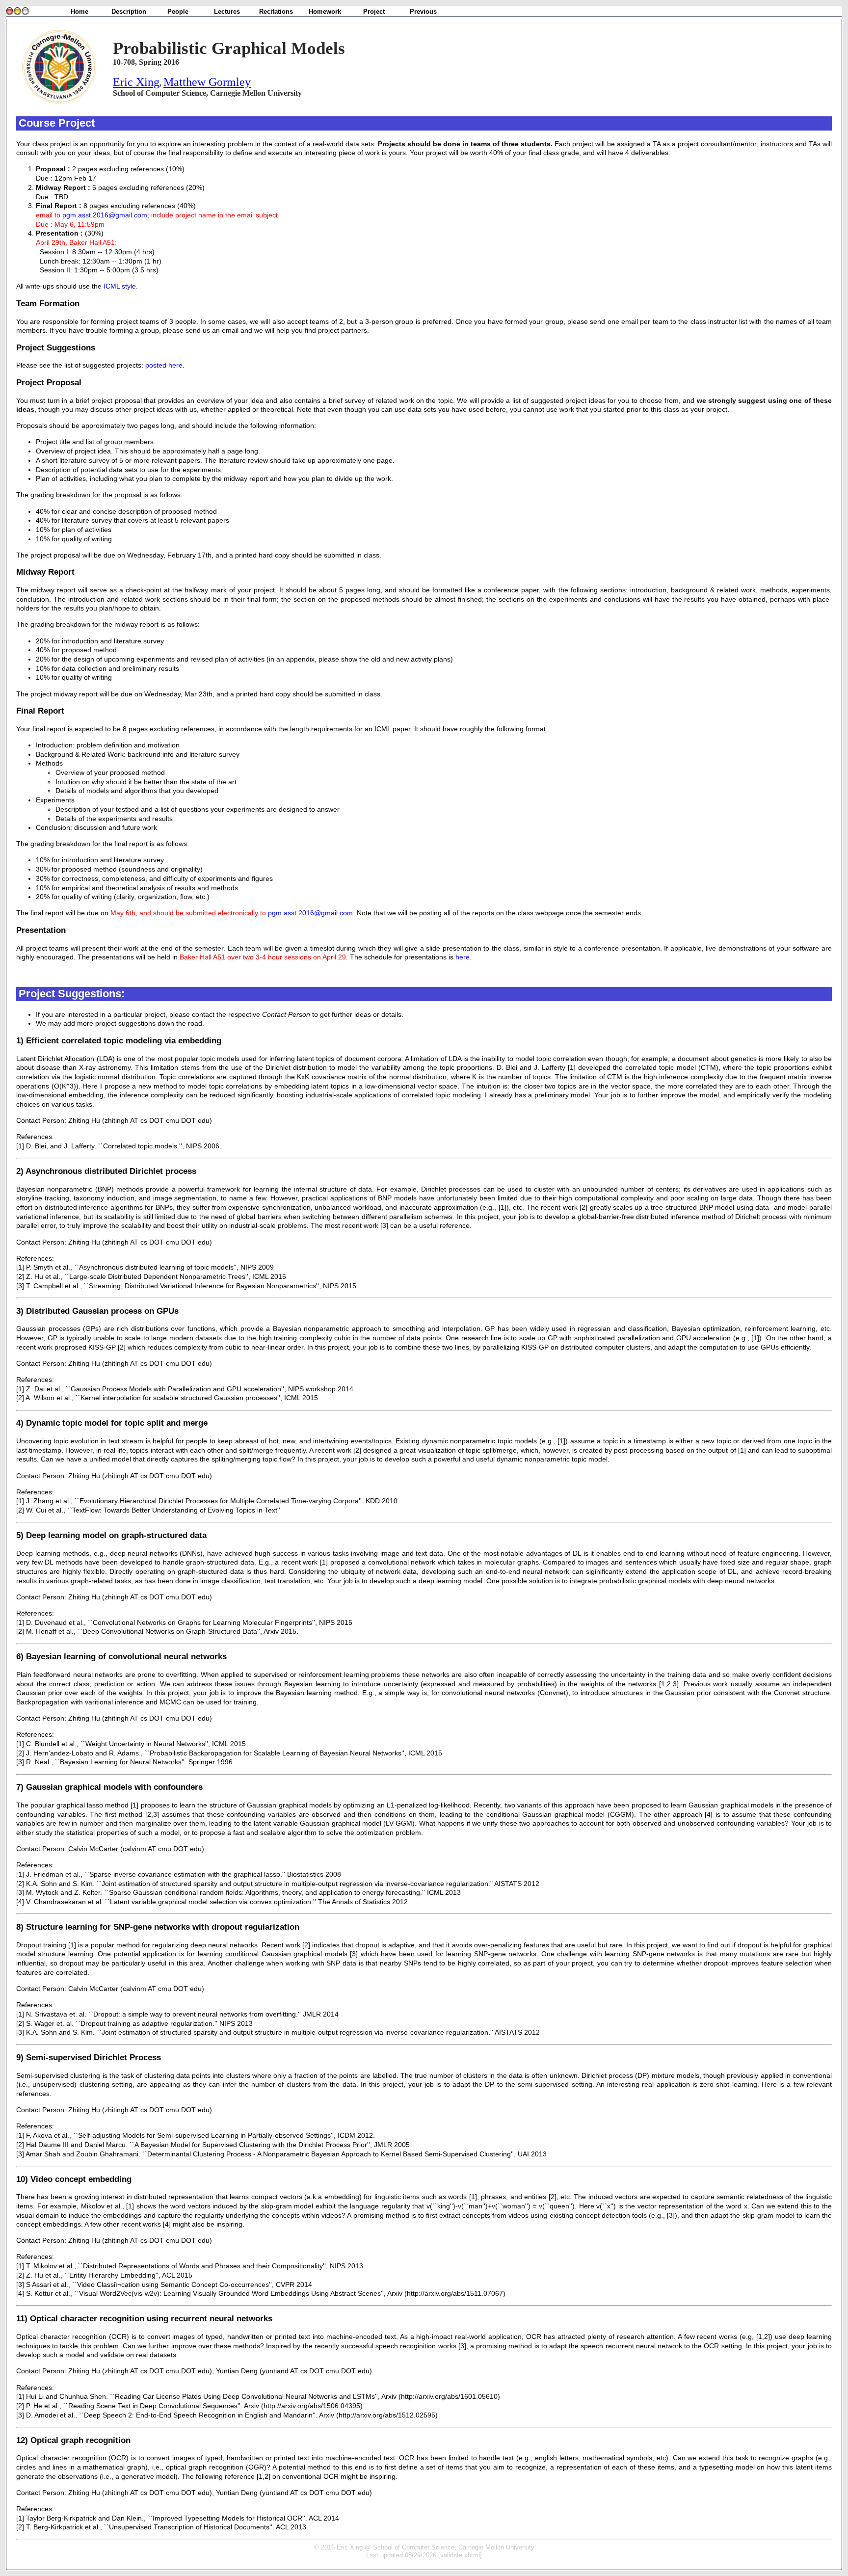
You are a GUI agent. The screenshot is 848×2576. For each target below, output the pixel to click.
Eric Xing (136, 82)
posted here (164, 365)
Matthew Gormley (207, 82)
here (463, 957)
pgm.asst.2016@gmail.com (105, 215)
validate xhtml (460, 2555)
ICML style (120, 286)
